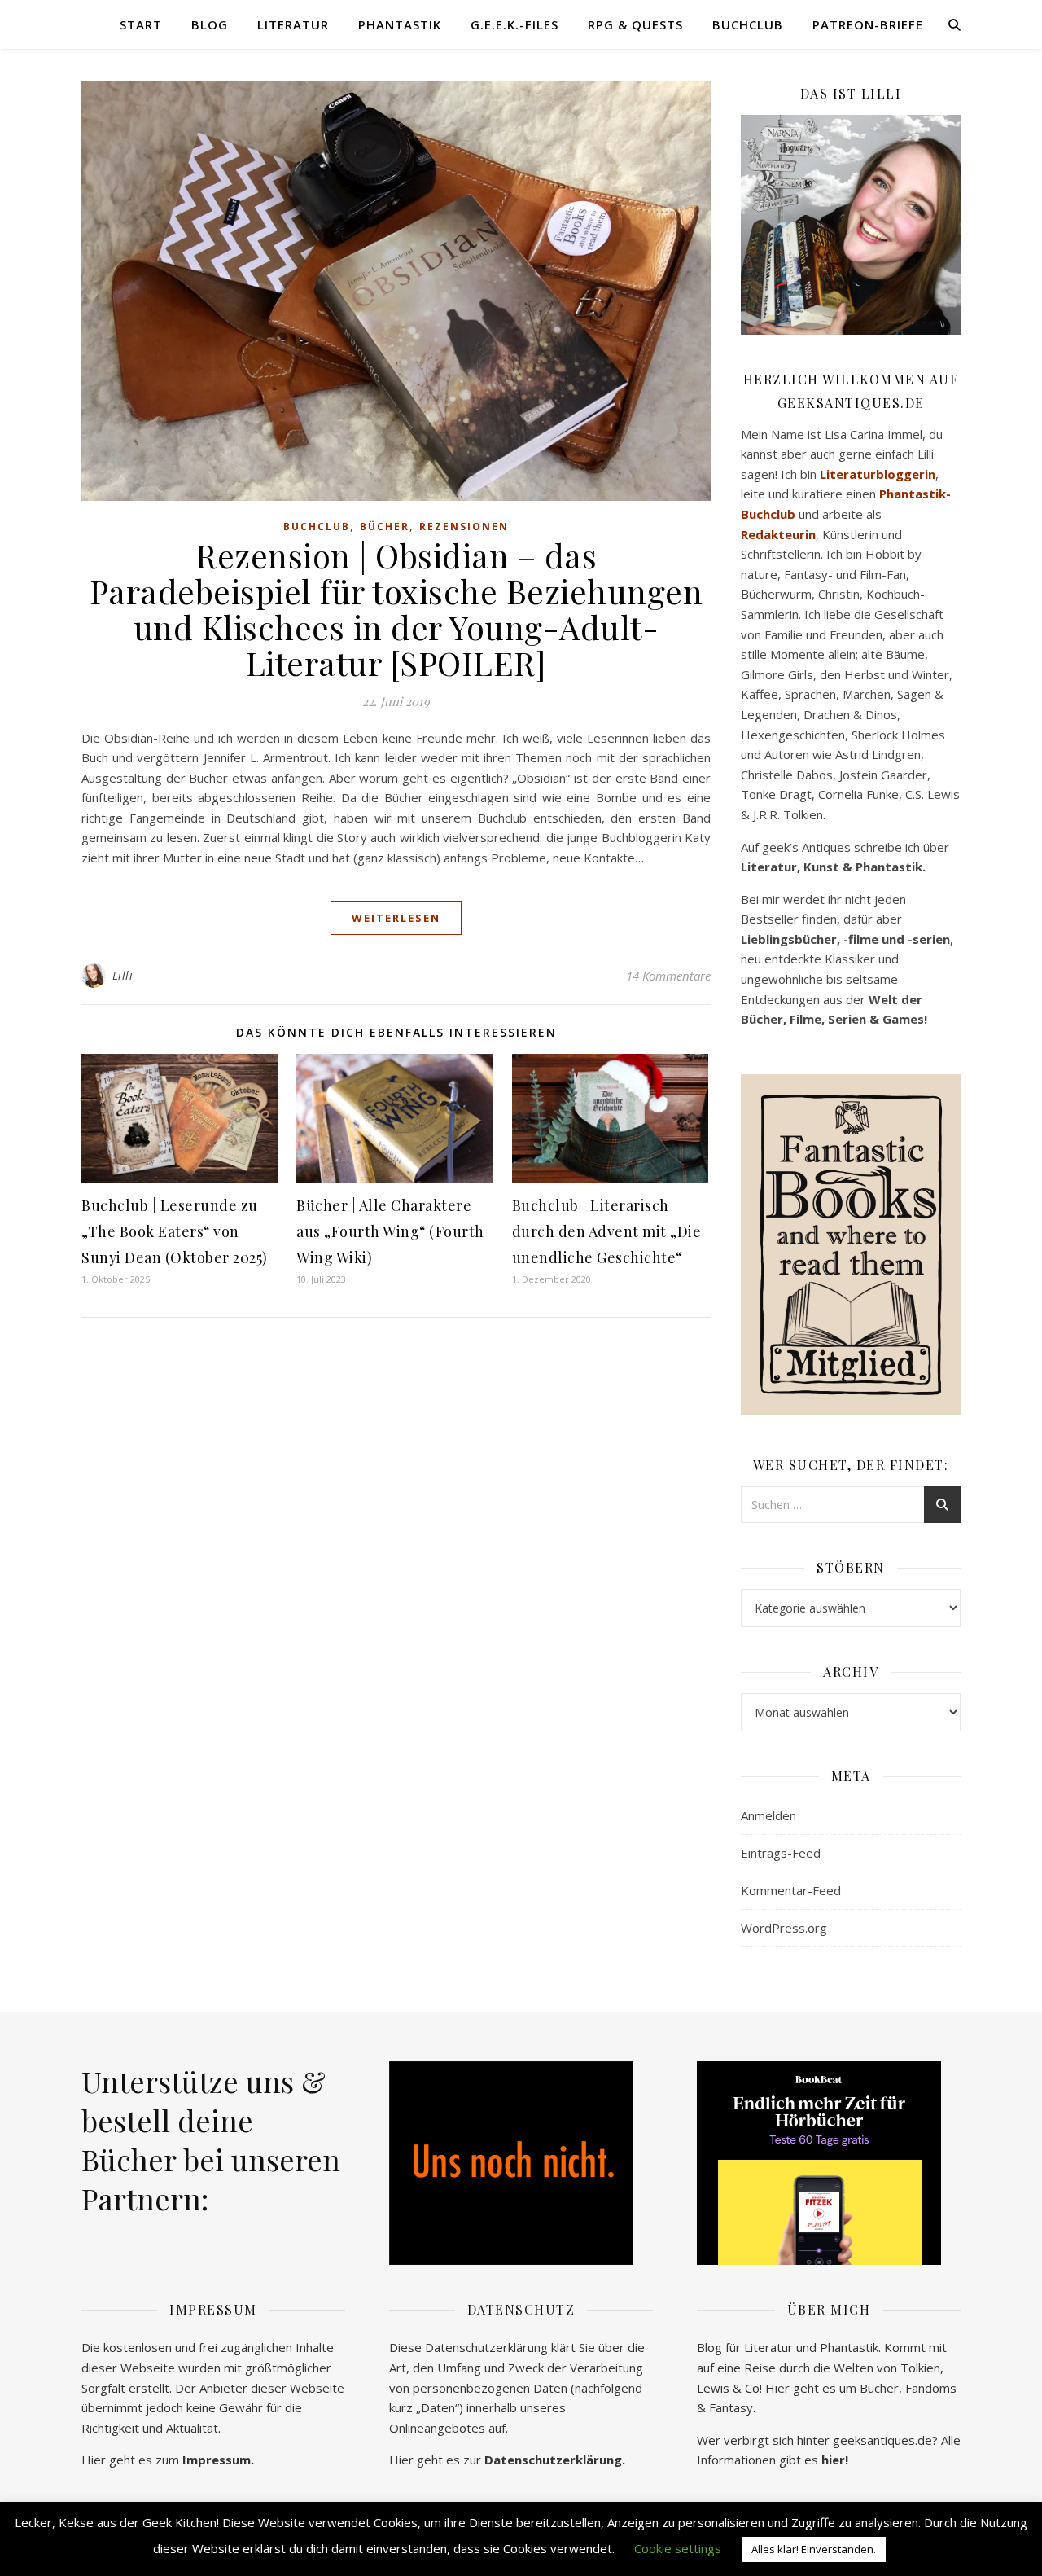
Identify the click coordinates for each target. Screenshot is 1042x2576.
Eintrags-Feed (781, 1853)
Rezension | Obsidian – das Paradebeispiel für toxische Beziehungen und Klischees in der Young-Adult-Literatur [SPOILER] (396, 609)
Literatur (293, 24)
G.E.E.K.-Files (514, 24)
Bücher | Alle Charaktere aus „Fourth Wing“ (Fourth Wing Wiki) (390, 1231)
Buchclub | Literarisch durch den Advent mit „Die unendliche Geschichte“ (607, 1231)
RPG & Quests (635, 24)
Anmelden (768, 1815)
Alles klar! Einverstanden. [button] (814, 2549)
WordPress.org (784, 1928)
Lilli (123, 975)
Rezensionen (464, 527)
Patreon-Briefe (868, 24)
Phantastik (400, 24)
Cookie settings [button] (678, 2548)
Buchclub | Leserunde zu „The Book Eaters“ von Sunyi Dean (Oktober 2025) (175, 1231)
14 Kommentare (668, 976)
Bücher (385, 527)
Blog (210, 24)
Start (141, 24)
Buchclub (748, 24)
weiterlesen (396, 918)
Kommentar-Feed (791, 1890)
